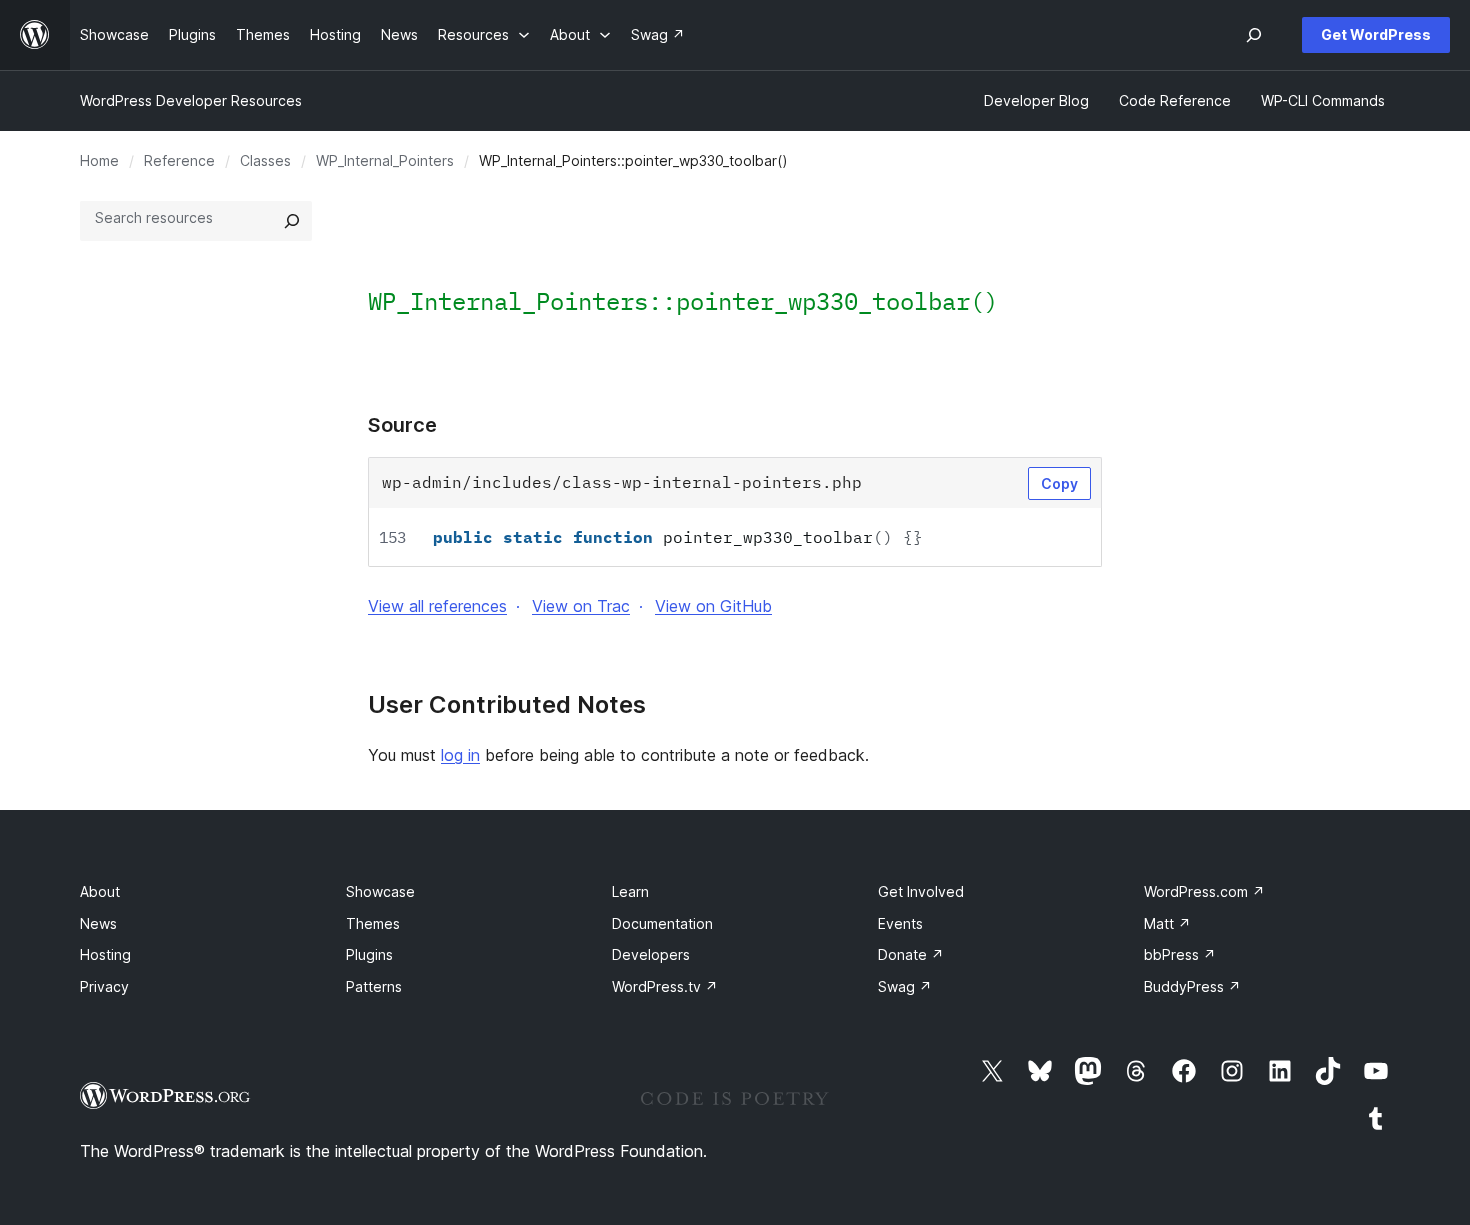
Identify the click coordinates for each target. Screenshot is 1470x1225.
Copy (1059, 483)
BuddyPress (1192, 986)
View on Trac (581, 606)
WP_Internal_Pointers (385, 160)
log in (460, 755)
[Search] (292, 221)
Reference (179, 160)
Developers (651, 954)
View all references (437, 606)
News (98, 923)
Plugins (369, 954)
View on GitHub (713, 606)
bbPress (1180, 954)
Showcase (380, 891)
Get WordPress (1376, 34)
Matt (1167, 923)
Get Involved (921, 891)
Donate (911, 954)
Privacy (104, 986)
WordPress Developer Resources (191, 100)
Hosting (105, 954)
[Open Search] (1254, 35)
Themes (373, 923)
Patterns (374, 986)
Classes (265, 160)
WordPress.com (1204, 891)
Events (900, 923)
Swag (905, 986)
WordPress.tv (665, 986)
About (100, 891)
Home (99, 160)
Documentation (662, 923)
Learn (630, 891)
